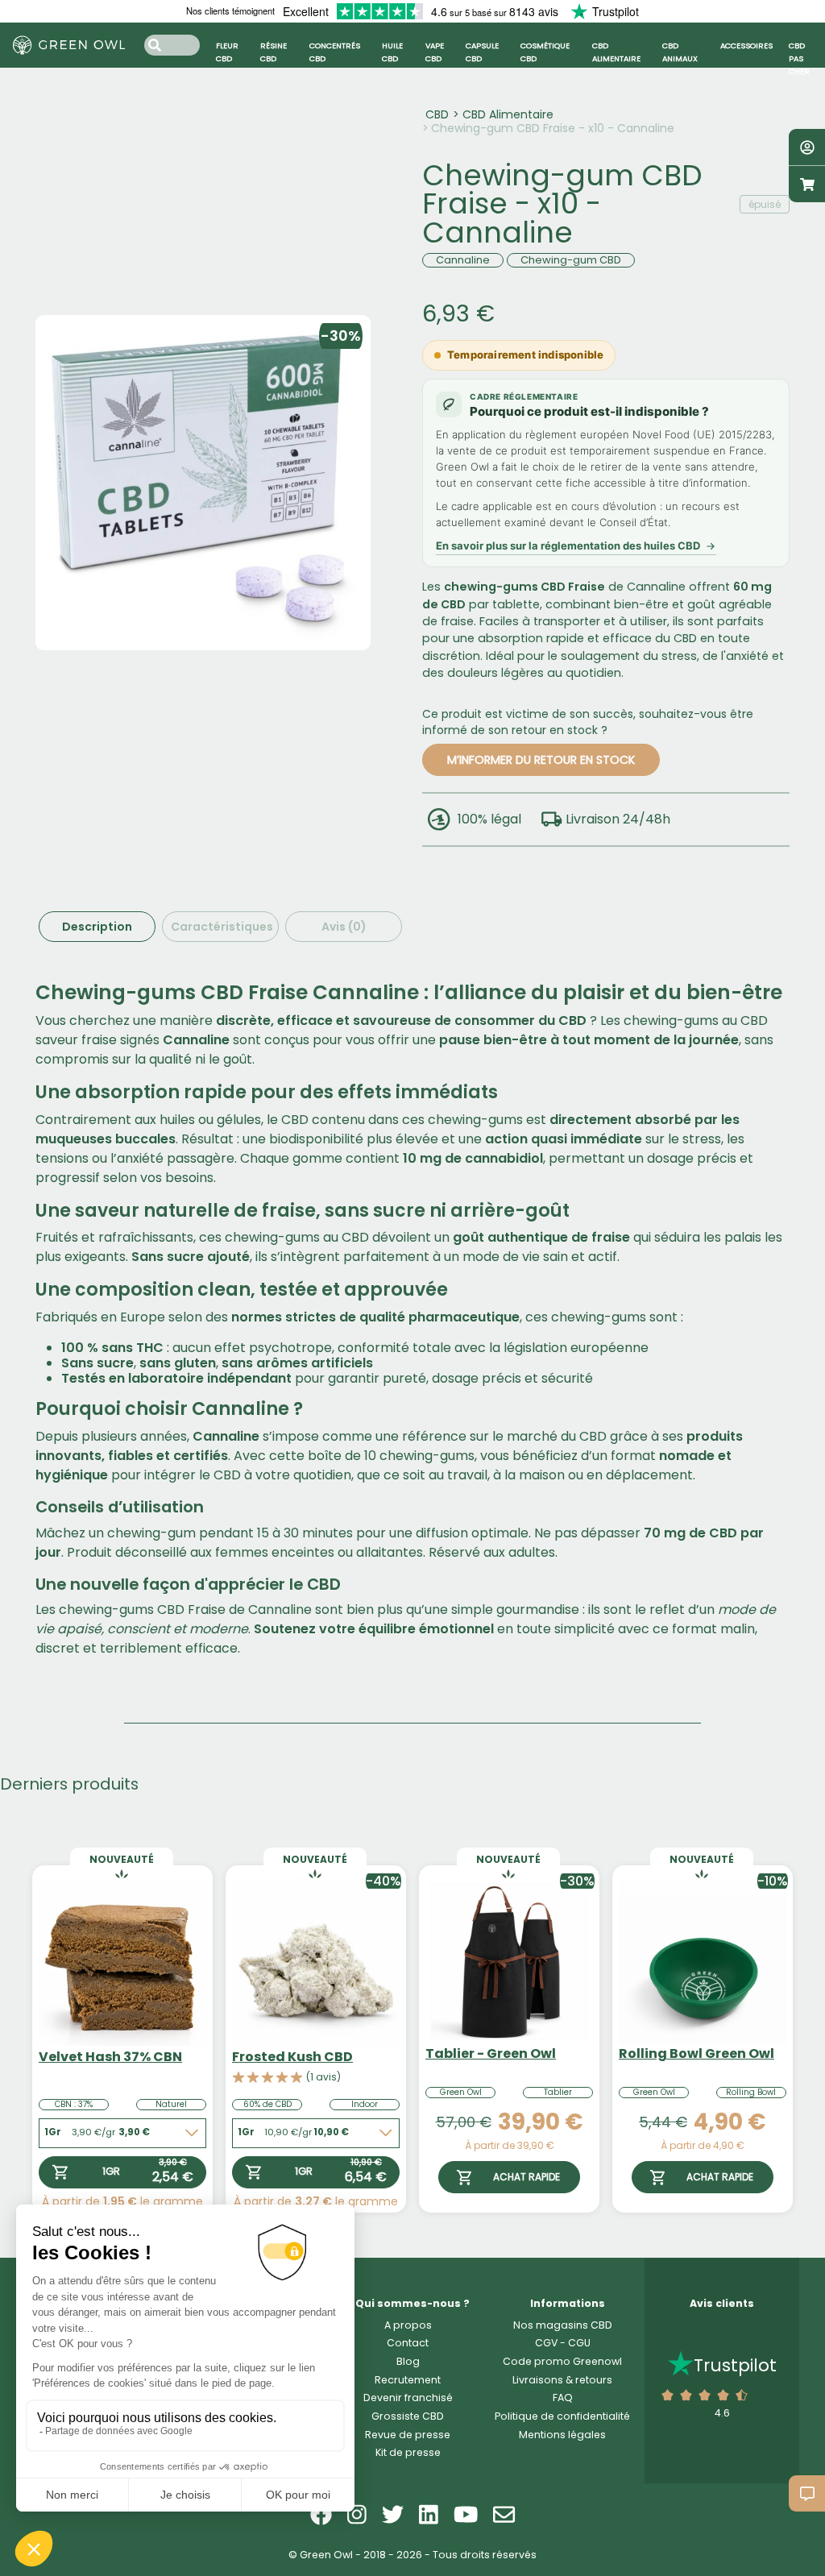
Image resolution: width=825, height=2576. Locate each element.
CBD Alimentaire (508, 114)
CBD (437, 114)
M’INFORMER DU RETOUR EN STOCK (541, 760)
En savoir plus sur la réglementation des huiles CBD (568, 545)
